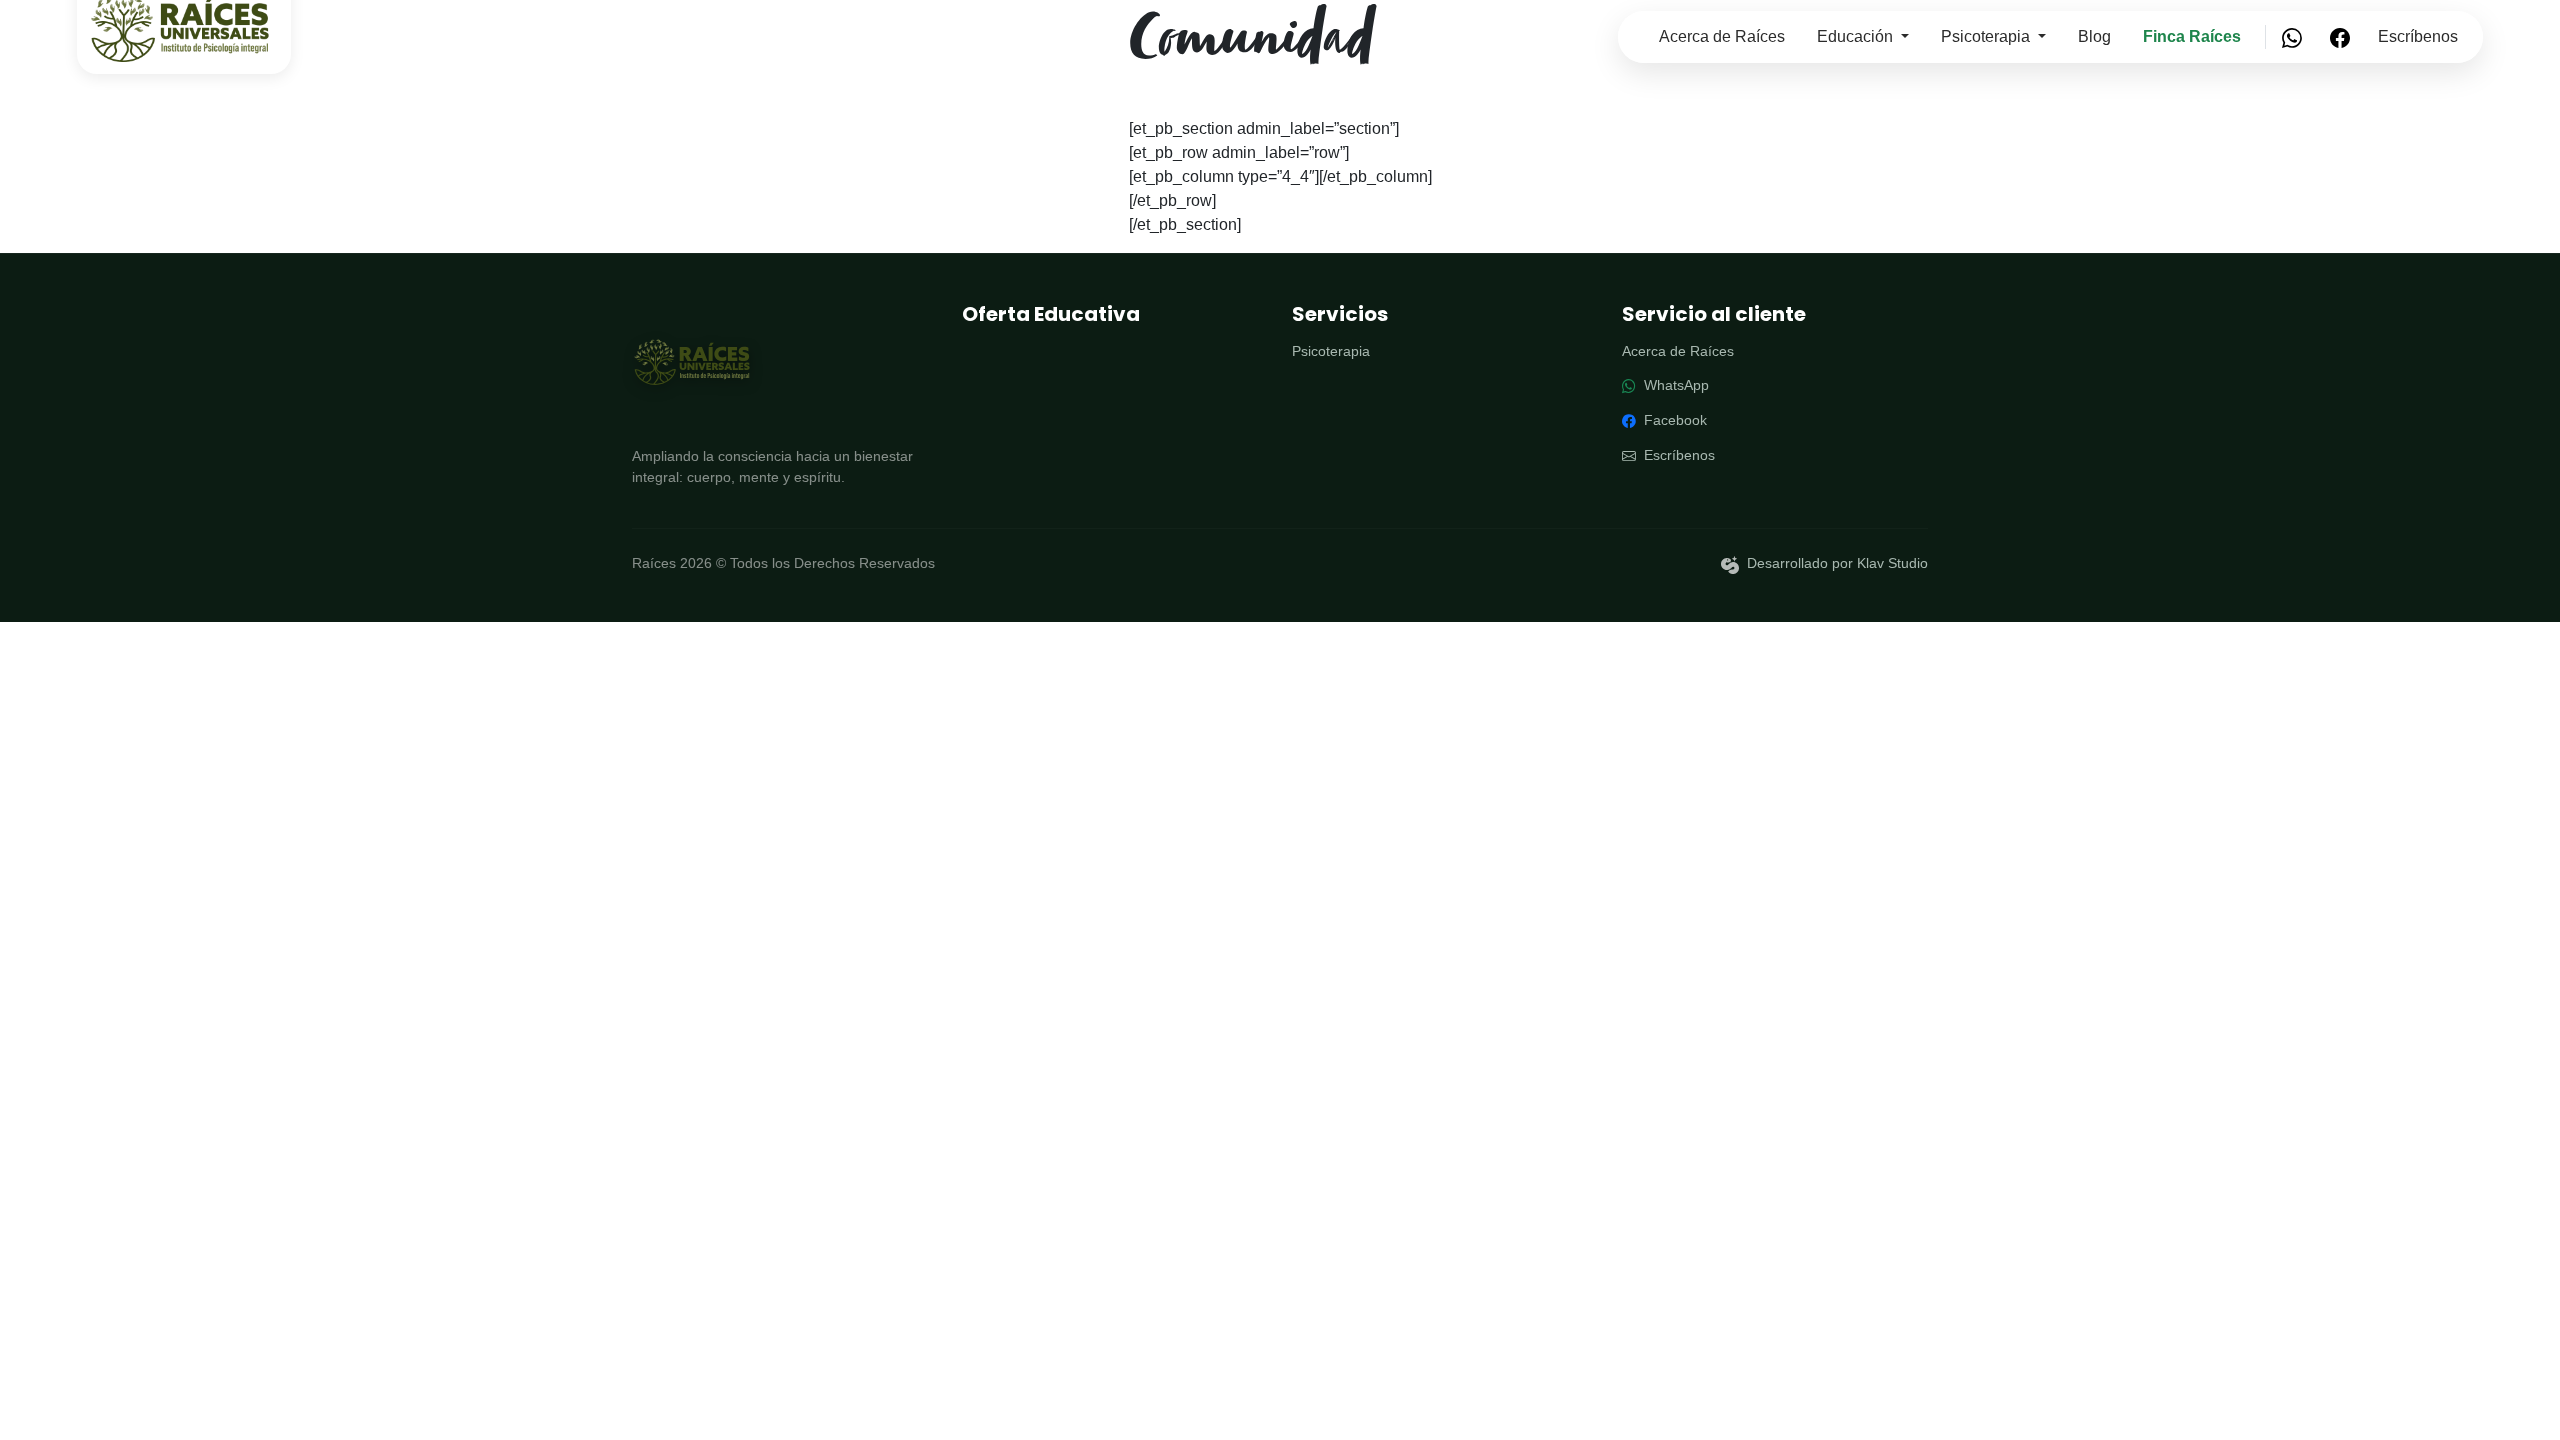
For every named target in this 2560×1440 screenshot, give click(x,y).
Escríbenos (2418, 36)
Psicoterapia (1331, 351)
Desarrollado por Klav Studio (1837, 563)
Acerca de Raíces (1722, 36)
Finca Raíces (2192, 36)
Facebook (1673, 420)
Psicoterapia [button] (1987, 36)
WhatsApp (1674, 385)
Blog (2094, 36)
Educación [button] (1857, 36)
